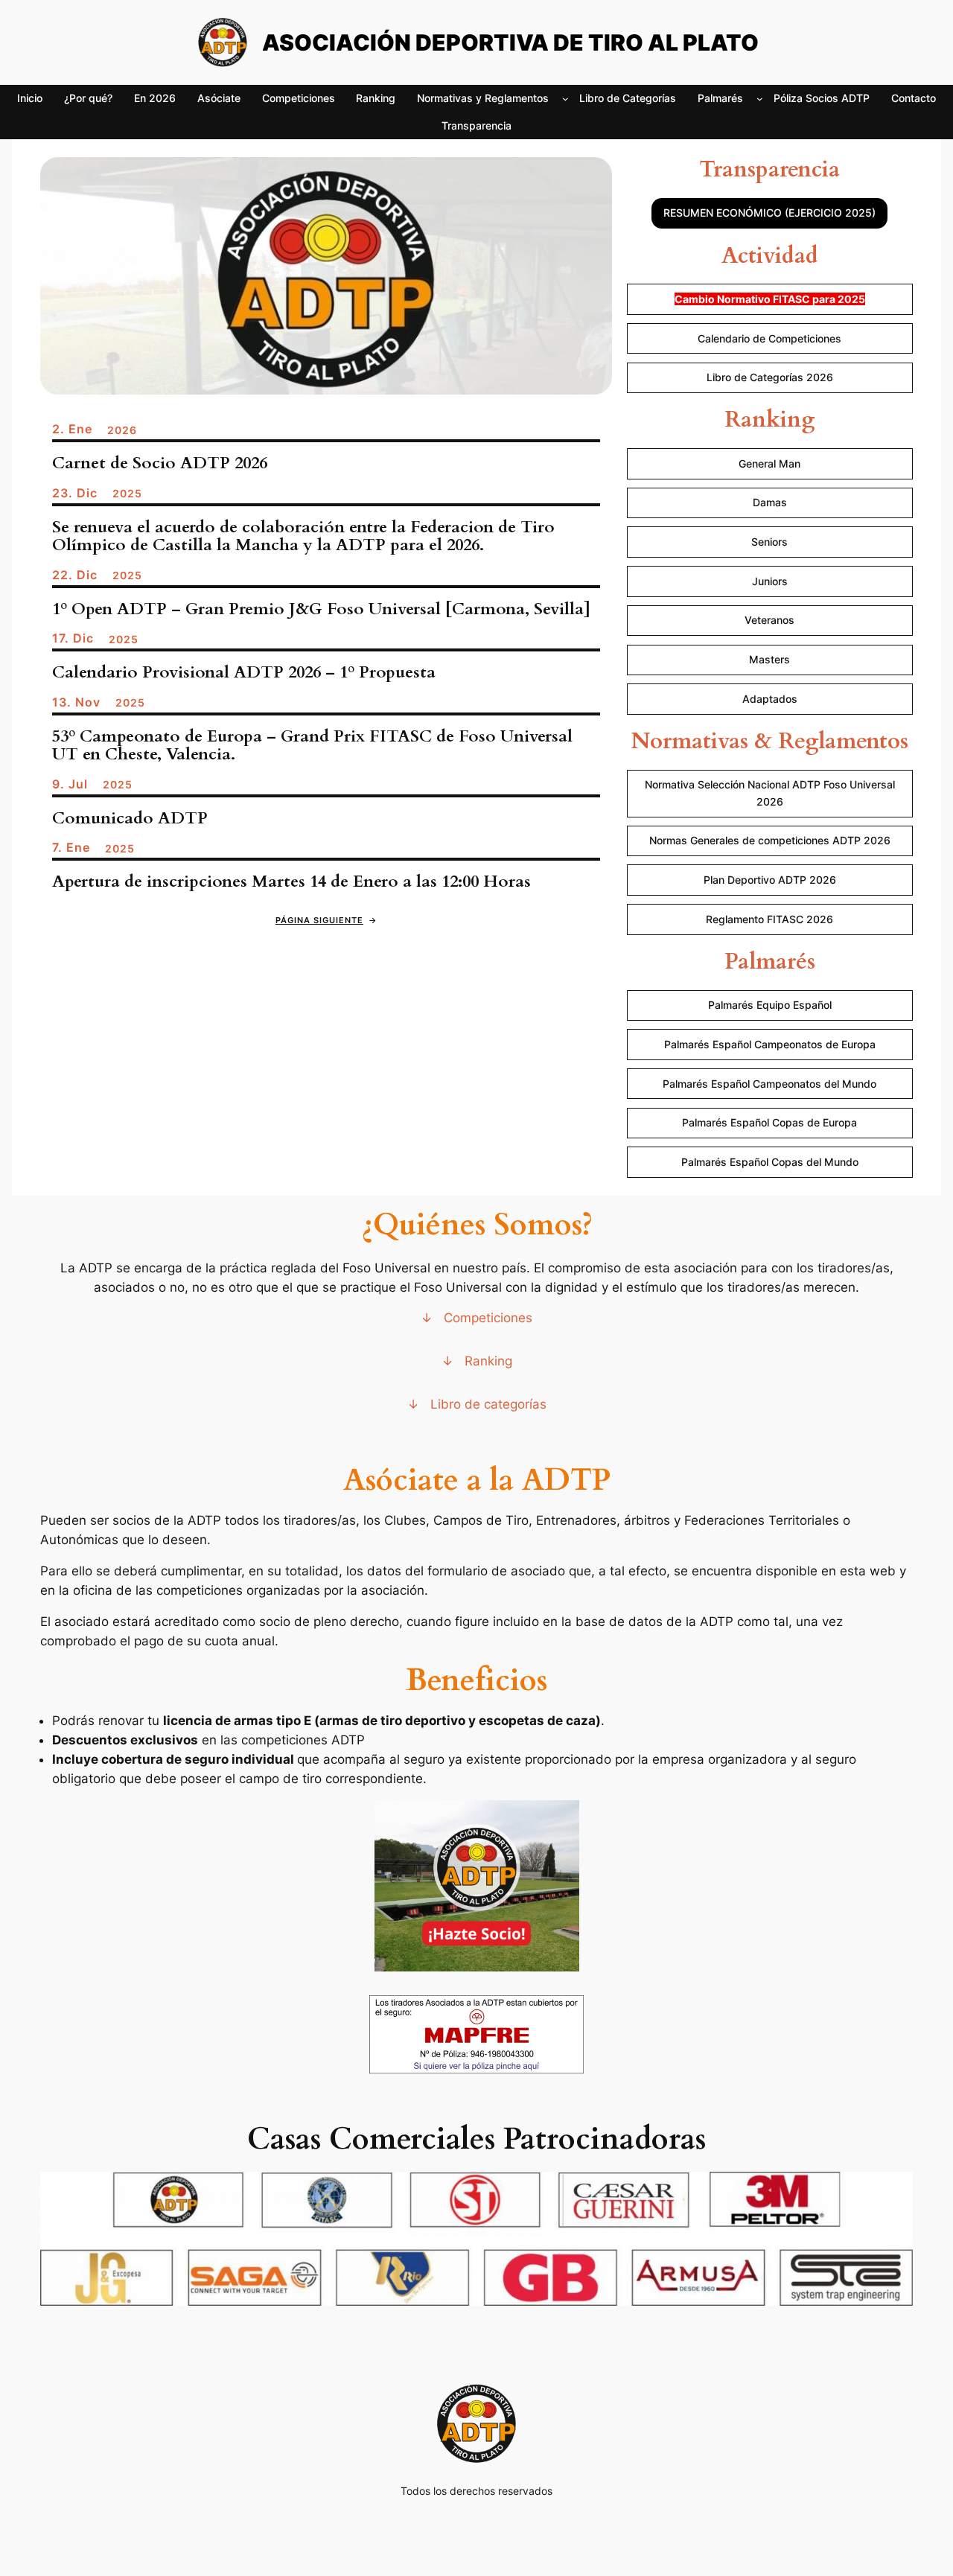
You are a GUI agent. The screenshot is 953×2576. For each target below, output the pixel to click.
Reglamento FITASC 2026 (769, 919)
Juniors (770, 581)
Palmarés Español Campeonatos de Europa (770, 1044)
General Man (769, 463)
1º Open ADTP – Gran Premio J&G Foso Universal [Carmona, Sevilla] (321, 609)
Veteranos (769, 620)
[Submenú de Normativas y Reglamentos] (565, 99)
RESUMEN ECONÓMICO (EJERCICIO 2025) (769, 213)
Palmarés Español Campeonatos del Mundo (769, 1084)
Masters (769, 659)
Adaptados (770, 699)
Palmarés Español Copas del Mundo (770, 1162)
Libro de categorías (488, 1404)
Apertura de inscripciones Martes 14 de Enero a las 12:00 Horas (291, 882)
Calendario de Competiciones (769, 338)
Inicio (30, 98)
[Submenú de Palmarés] (760, 99)
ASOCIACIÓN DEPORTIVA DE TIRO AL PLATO (510, 42)
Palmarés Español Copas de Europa (769, 1122)
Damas (770, 502)
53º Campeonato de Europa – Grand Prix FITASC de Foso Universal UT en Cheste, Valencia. (312, 746)
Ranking (488, 1361)
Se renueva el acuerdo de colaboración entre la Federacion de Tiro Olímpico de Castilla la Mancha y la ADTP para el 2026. (303, 536)
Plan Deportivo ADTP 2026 (770, 880)
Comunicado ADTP (130, 819)
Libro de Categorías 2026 (770, 377)
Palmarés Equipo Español (770, 1005)
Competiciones (488, 1318)
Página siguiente (326, 920)
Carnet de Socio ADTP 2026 (160, 463)
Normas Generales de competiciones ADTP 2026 (770, 840)
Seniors (769, 542)
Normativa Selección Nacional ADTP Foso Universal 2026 (770, 793)
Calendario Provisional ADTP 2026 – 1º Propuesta (244, 673)
